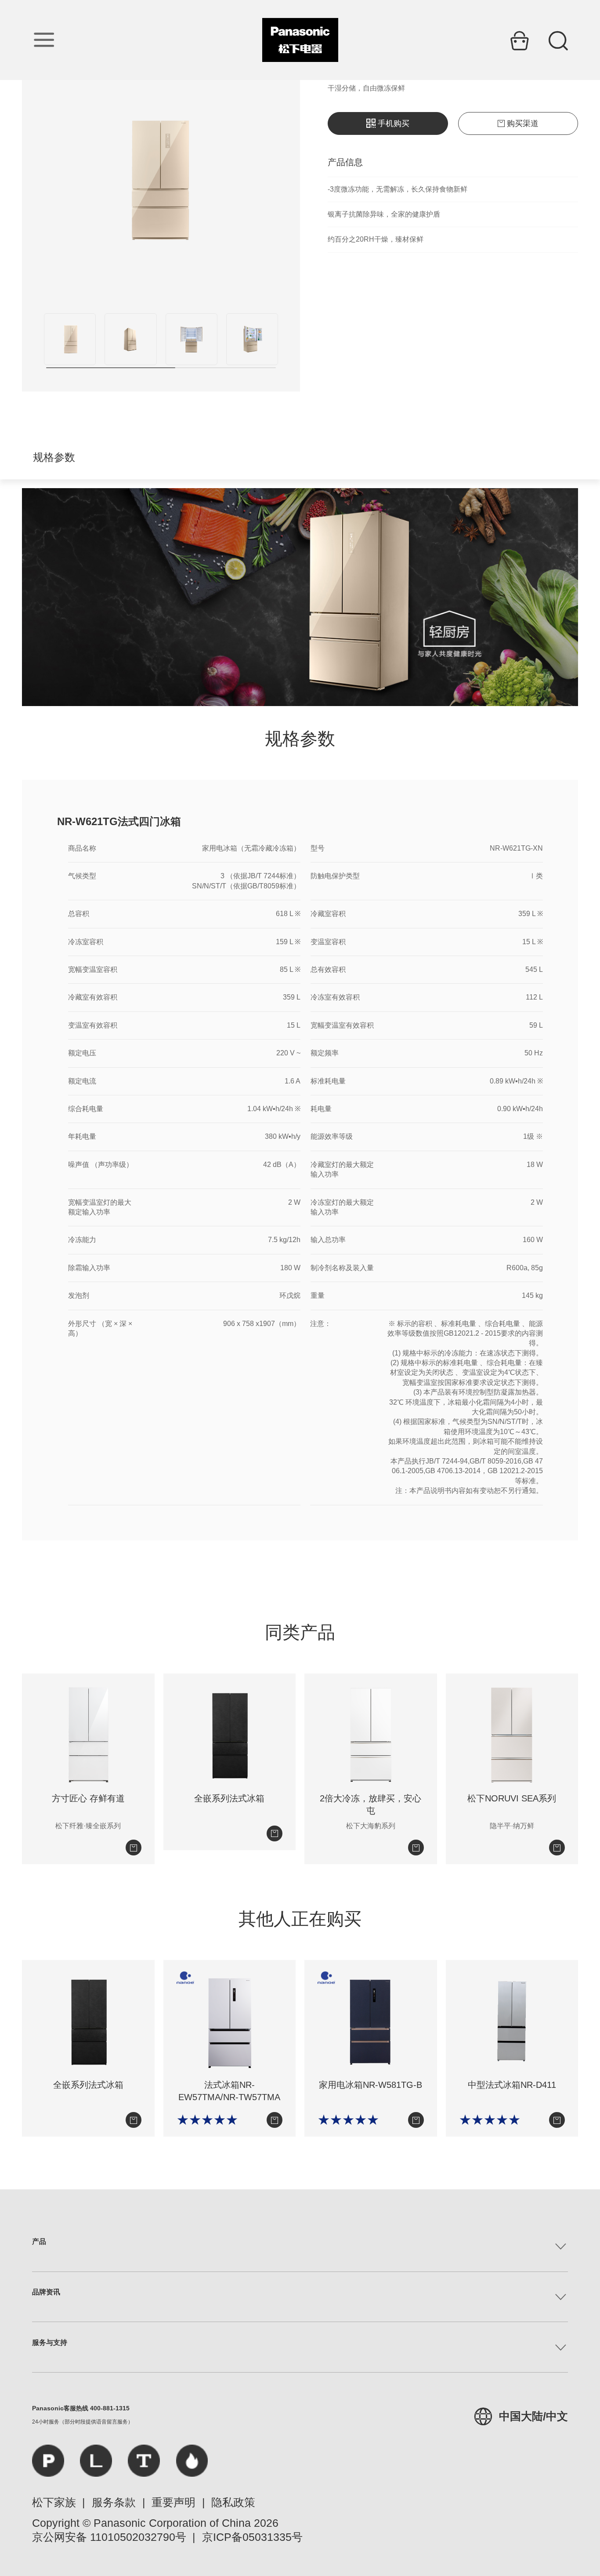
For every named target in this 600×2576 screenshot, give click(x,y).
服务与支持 (50, 2342)
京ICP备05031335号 (252, 2537)
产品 (39, 2241)
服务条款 (114, 2502)
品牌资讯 (46, 2292)
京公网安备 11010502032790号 (109, 2537)
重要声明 (173, 2502)
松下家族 (54, 2502)
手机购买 (394, 123)
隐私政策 (233, 2502)
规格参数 (54, 457)
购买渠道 (523, 123)
